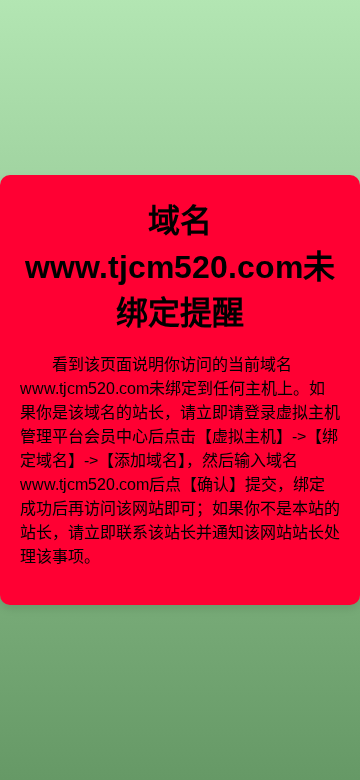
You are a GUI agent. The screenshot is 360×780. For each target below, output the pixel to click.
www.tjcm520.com (164, 267)
